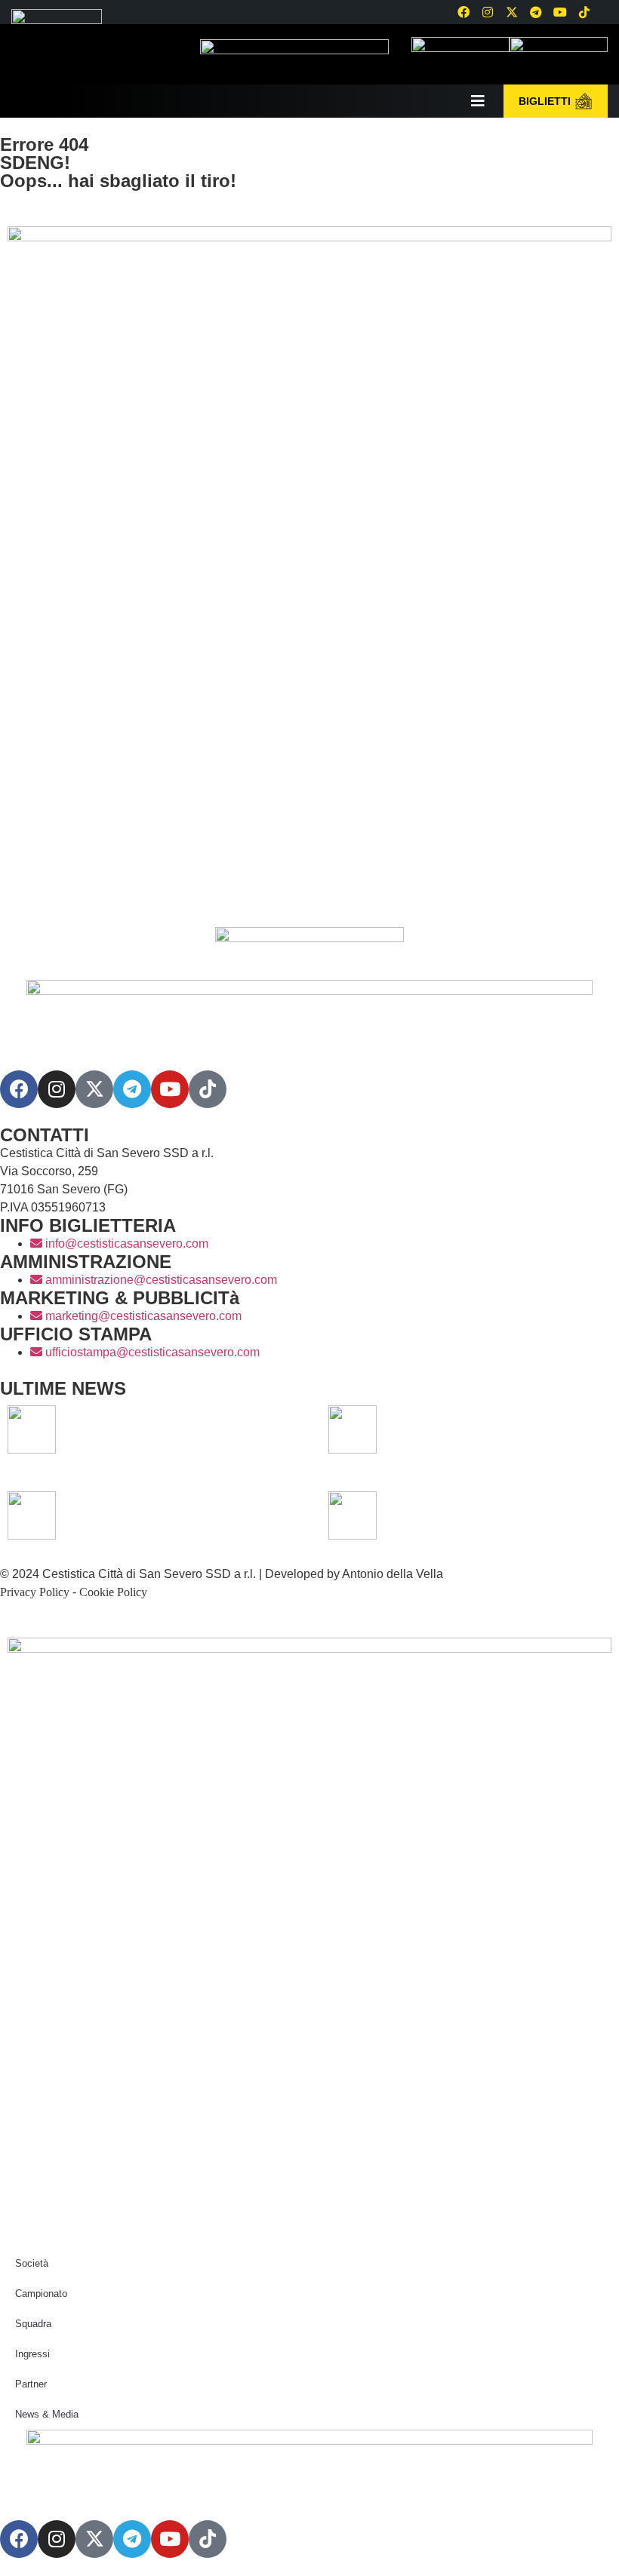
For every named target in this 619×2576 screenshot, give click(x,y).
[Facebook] (463, 12)
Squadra (33, 2324)
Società (32, 2263)
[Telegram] (536, 12)
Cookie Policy (113, 1592)
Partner (31, 2384)
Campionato (41, 2294)
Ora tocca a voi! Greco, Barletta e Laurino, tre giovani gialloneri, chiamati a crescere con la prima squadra (174, 1429)
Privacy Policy (35, 1592)
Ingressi (32, 2354)
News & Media (47, 2414)
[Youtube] (560, 12)
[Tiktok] (208, 1089)
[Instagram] (488, 12)
